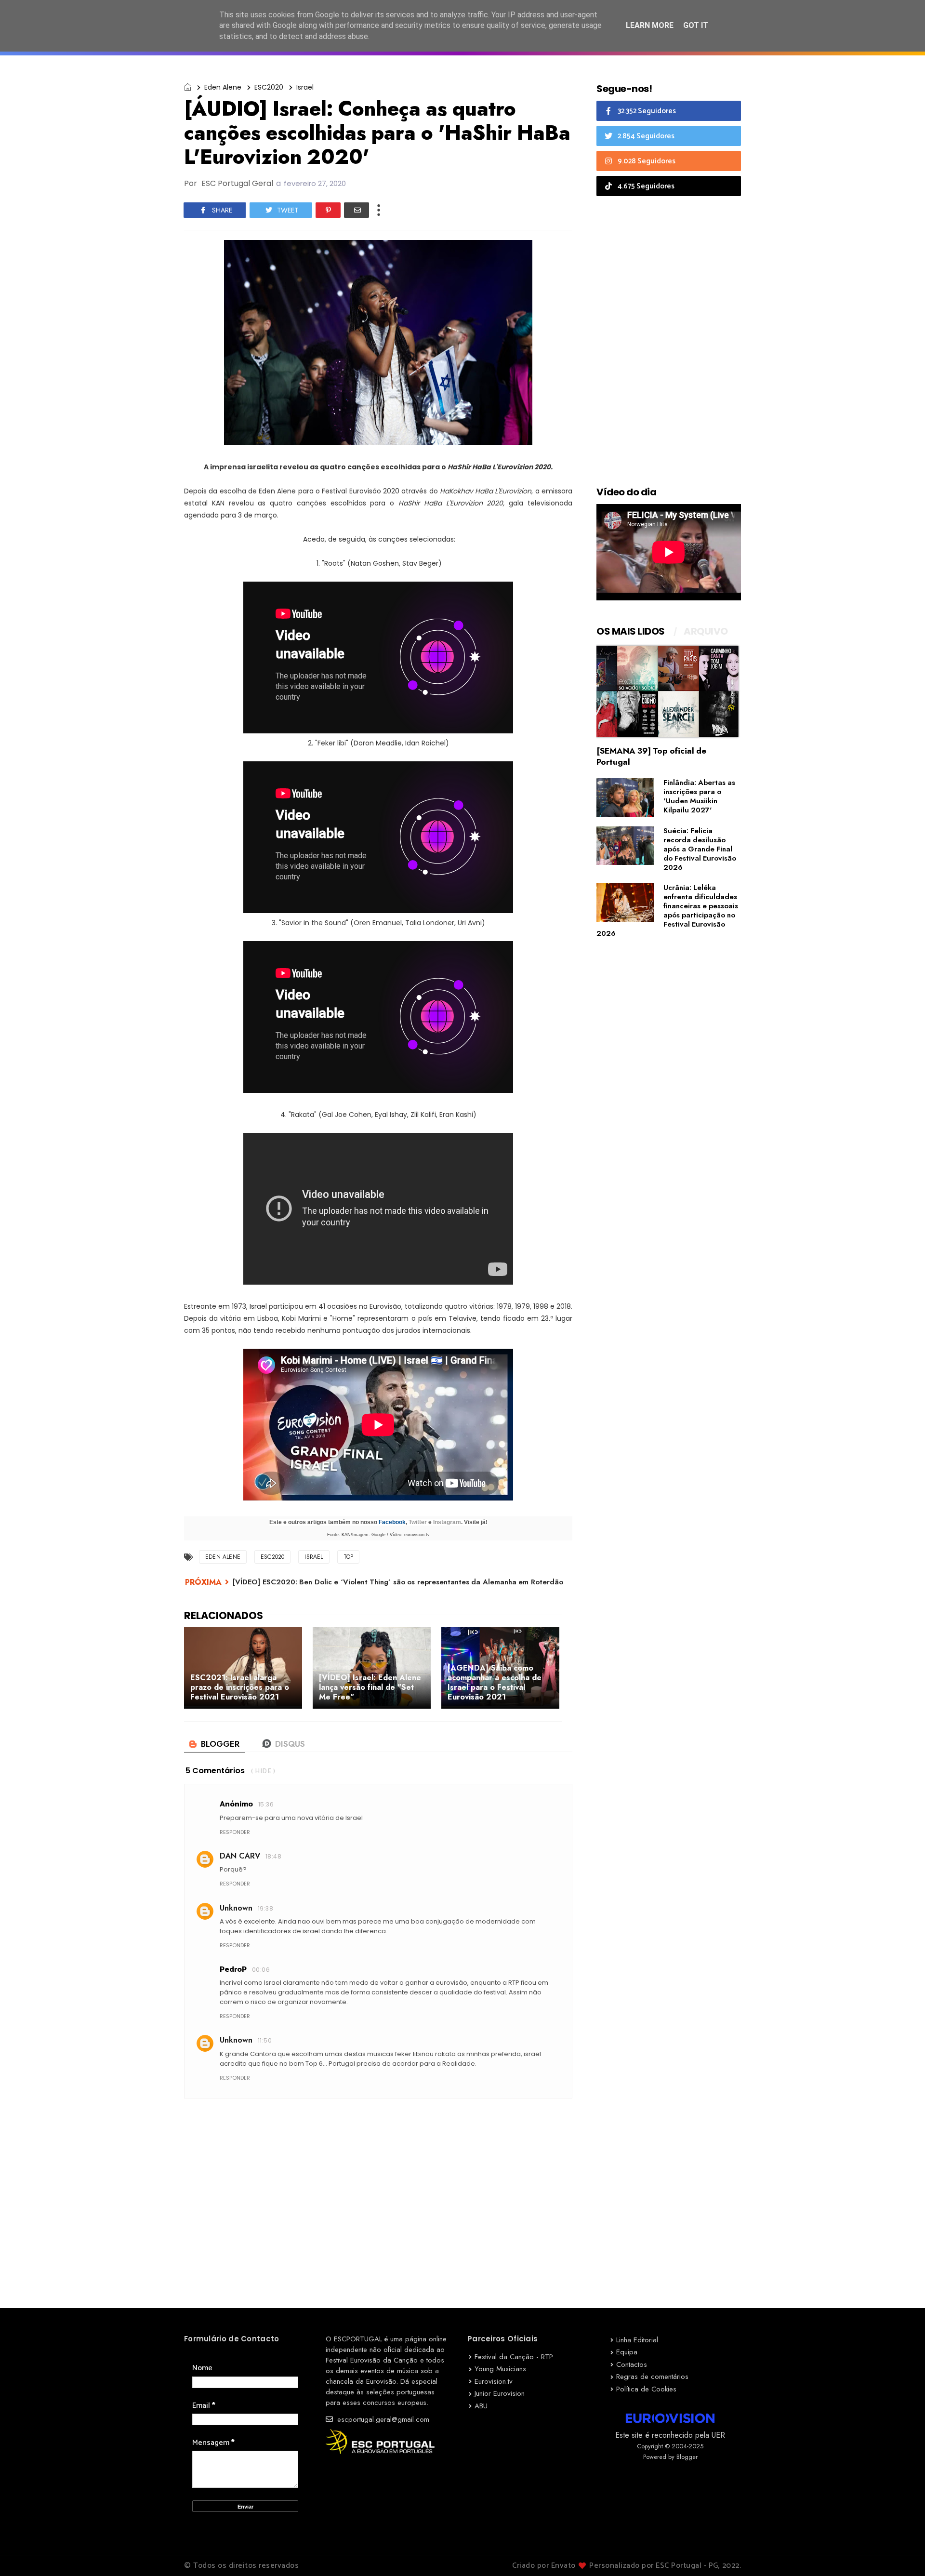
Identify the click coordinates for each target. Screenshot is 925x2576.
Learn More (650, 25)
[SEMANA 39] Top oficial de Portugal (651, 756)
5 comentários (215, 1771)
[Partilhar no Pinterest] (328, 210)
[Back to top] (901, 2553)
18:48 (273, 1856)
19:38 (265, 1908)
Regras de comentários (652, 2377)
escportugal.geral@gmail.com (382, 2419)
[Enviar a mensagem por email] (357, 210)
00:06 (261, 1970)
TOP (349, 1557)
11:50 (265, 2040)
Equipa (627, 2352)
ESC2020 (269, 87)
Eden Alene (223, 87)
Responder (235, 1832)
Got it (696, 25)
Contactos (632, 2364)
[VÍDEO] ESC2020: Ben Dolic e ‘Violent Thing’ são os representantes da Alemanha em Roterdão (398, 1582)
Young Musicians (500, 2369)
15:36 (266, 1804)
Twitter (418, 1522)
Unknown (236, 1908)
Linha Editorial (637, 2340)
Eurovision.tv (494, 2381)
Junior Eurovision (500, 2393)
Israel (305, 87)
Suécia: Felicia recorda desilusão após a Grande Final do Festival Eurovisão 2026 (700, 849)
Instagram (447, 1522)
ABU (481, 2406)
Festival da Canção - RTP (514, 2357)
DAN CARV (240, 1856)
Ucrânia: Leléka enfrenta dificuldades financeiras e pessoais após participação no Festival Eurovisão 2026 (667, 910)
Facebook (392, 1522)
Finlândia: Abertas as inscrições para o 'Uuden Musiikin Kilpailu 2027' (699, 796)
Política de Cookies (646, 2389)
